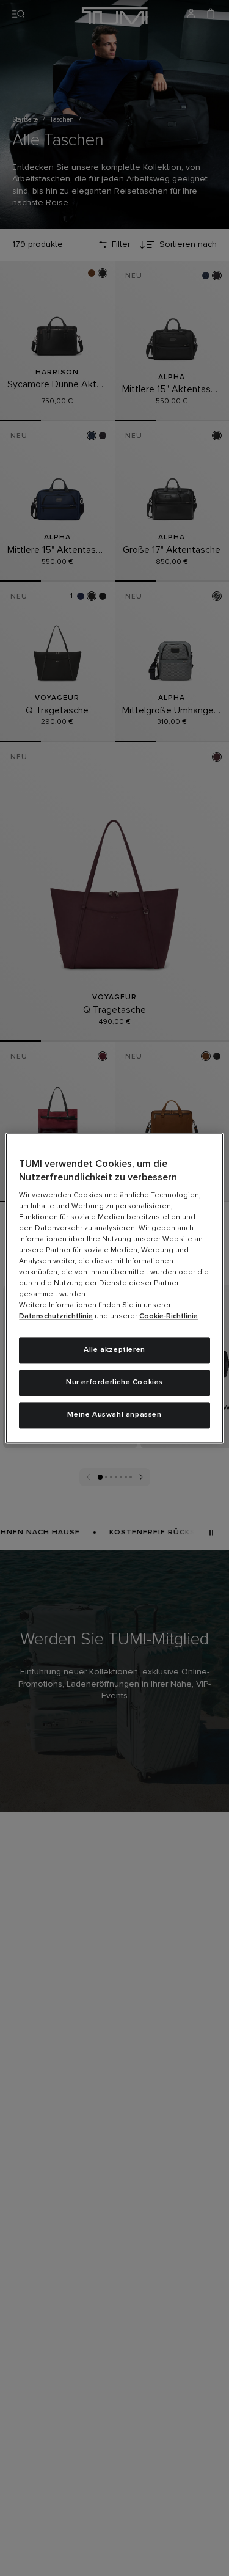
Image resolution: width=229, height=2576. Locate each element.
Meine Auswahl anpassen (114, 1415)
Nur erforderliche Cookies (114, 1382)
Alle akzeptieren (114, 1351)
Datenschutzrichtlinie (56, 1317)
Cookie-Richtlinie (169, 1317)
